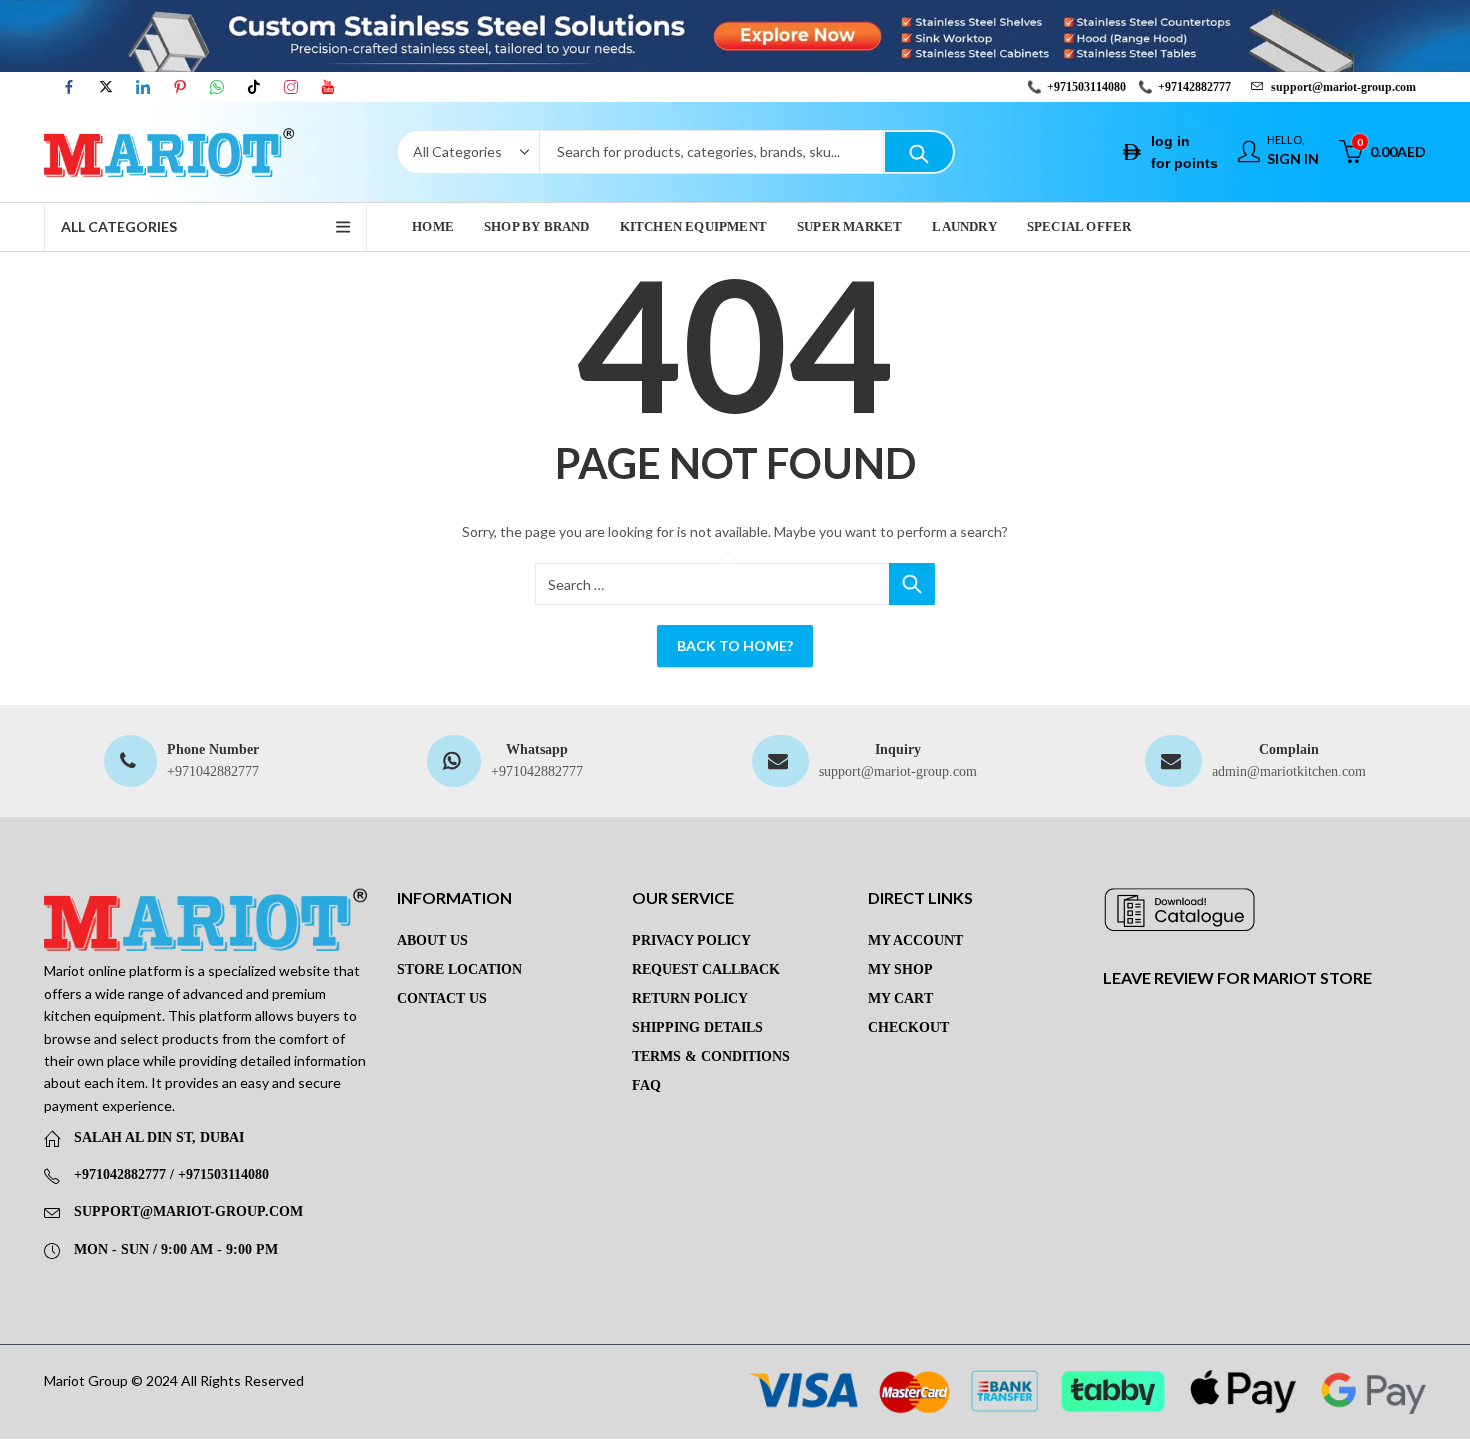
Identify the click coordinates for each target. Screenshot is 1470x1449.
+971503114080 (1086, 87)
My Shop (900, 969)
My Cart (900, 998)
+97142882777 (1194, 87)
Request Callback (706, 969)
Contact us (442, 998)
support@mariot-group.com (898, 771)
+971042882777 (213, 771)
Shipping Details (697, 1027)
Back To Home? (735, 645)
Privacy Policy (691, 940)
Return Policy (690, 998)
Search (919, 152)
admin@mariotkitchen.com (1289, 771)
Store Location (459, 969)
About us (432, 940)
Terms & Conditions (711, 1056)
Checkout (908, 1027)
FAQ (646, 1085)
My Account (915, 940)
